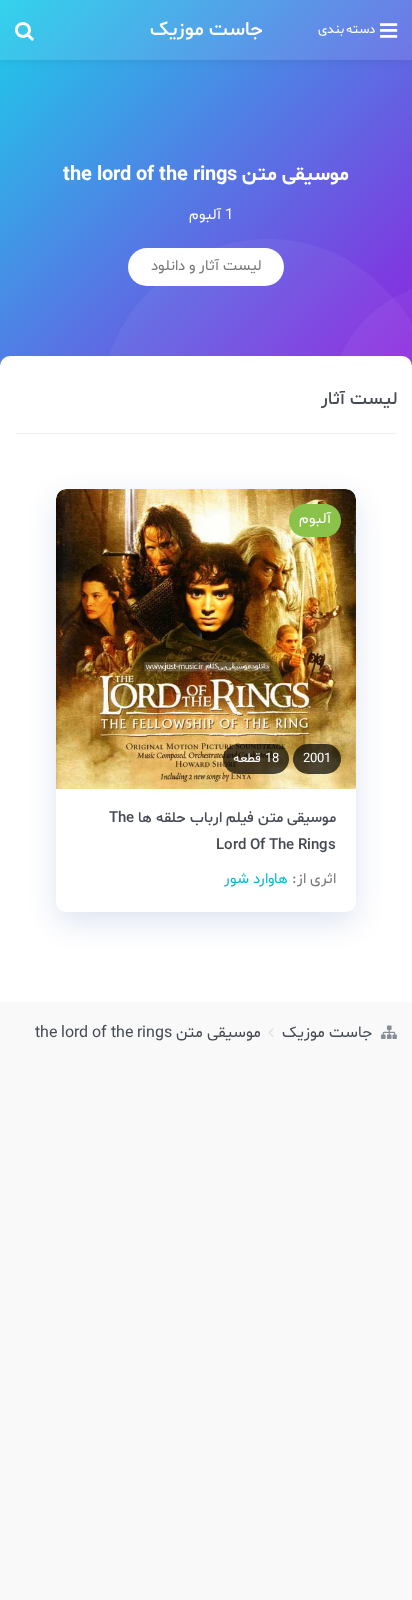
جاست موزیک (206, 30)
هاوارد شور (256, 879)
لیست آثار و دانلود (206, 266)
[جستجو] (72, 30)
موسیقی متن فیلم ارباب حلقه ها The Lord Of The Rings (222, 832)
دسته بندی (346, 30)
